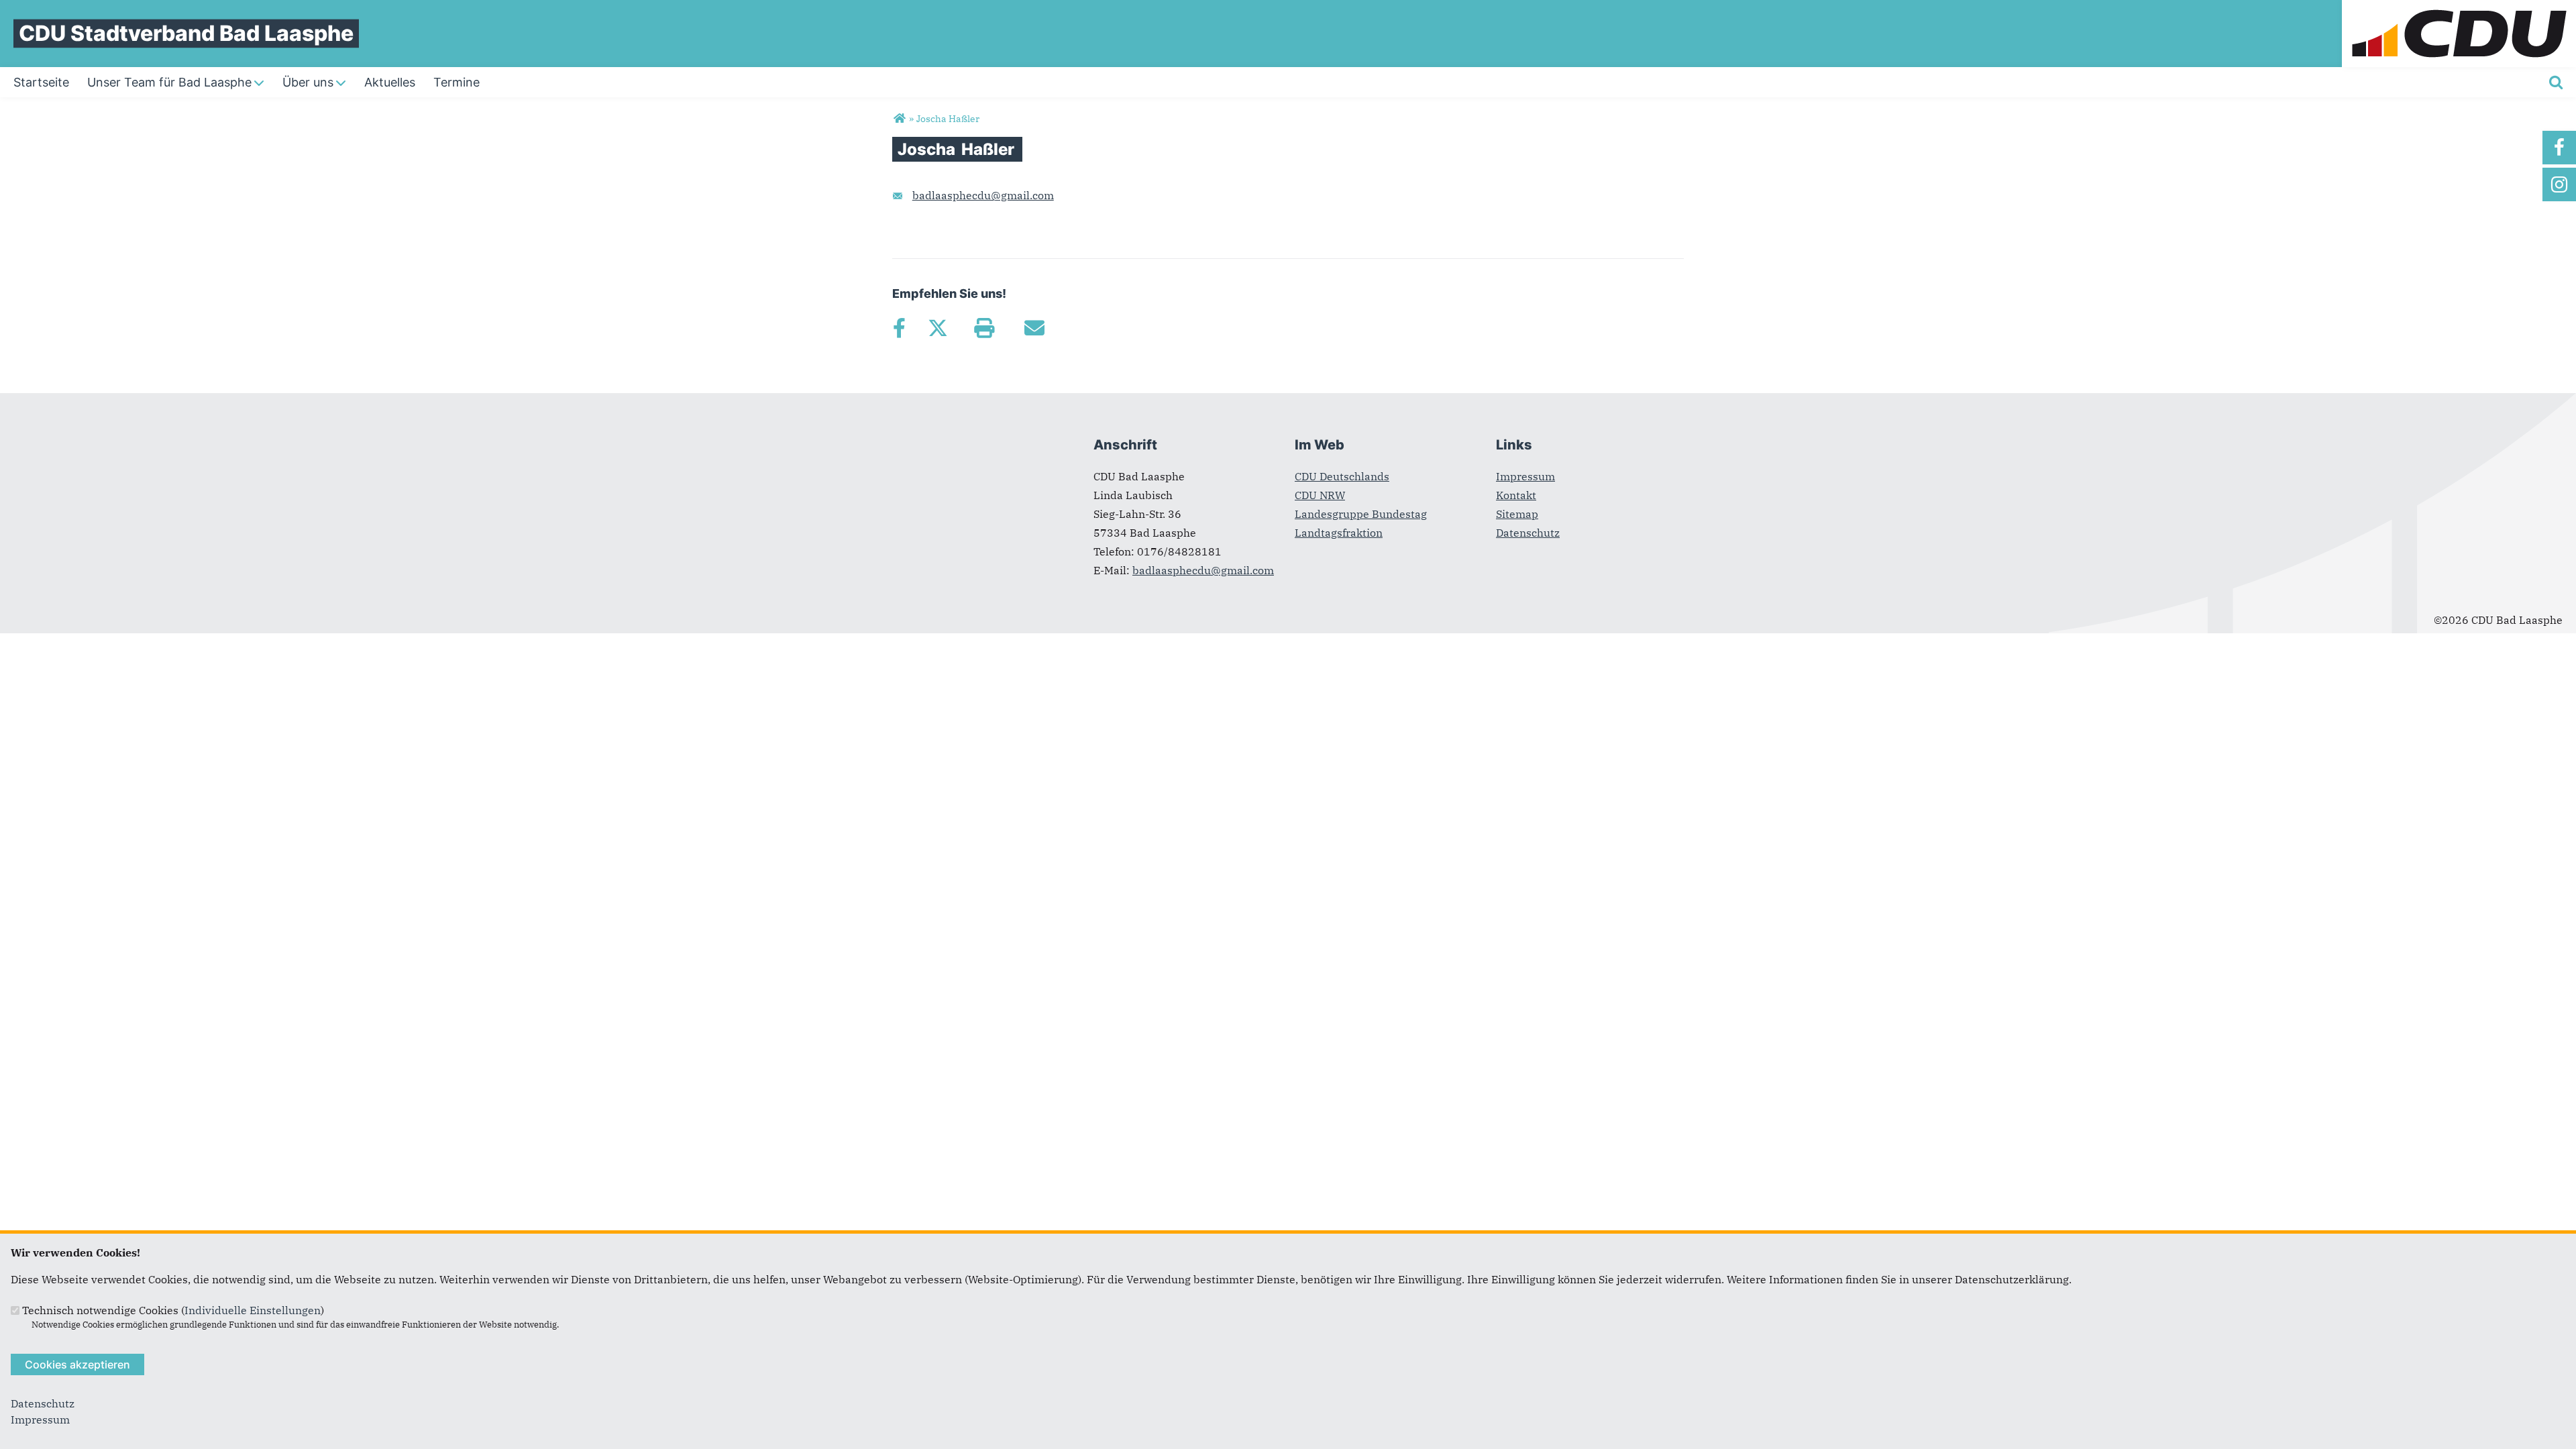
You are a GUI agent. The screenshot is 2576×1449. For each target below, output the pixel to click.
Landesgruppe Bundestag (1361, 514)
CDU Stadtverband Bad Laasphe (186, 33)
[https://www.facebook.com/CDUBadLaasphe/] (2559, 148)
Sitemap (1517, 514)
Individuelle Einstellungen (253, 1310)
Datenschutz (1528, 533)
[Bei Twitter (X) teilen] (937, 328)
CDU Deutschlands (1342, 476)
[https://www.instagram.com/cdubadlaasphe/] (2559, 184)
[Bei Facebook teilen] (899, 328)
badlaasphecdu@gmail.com (983, 195)
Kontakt (1516, 495)
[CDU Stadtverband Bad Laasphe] (899, 119)
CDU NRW (1320, 495)
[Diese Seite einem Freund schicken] (1034, 328)
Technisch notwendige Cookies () (173, 1310)
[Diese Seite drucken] (984, 328)
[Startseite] (2459, 8)
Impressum (1525, 476)
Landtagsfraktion (1339, 533)
